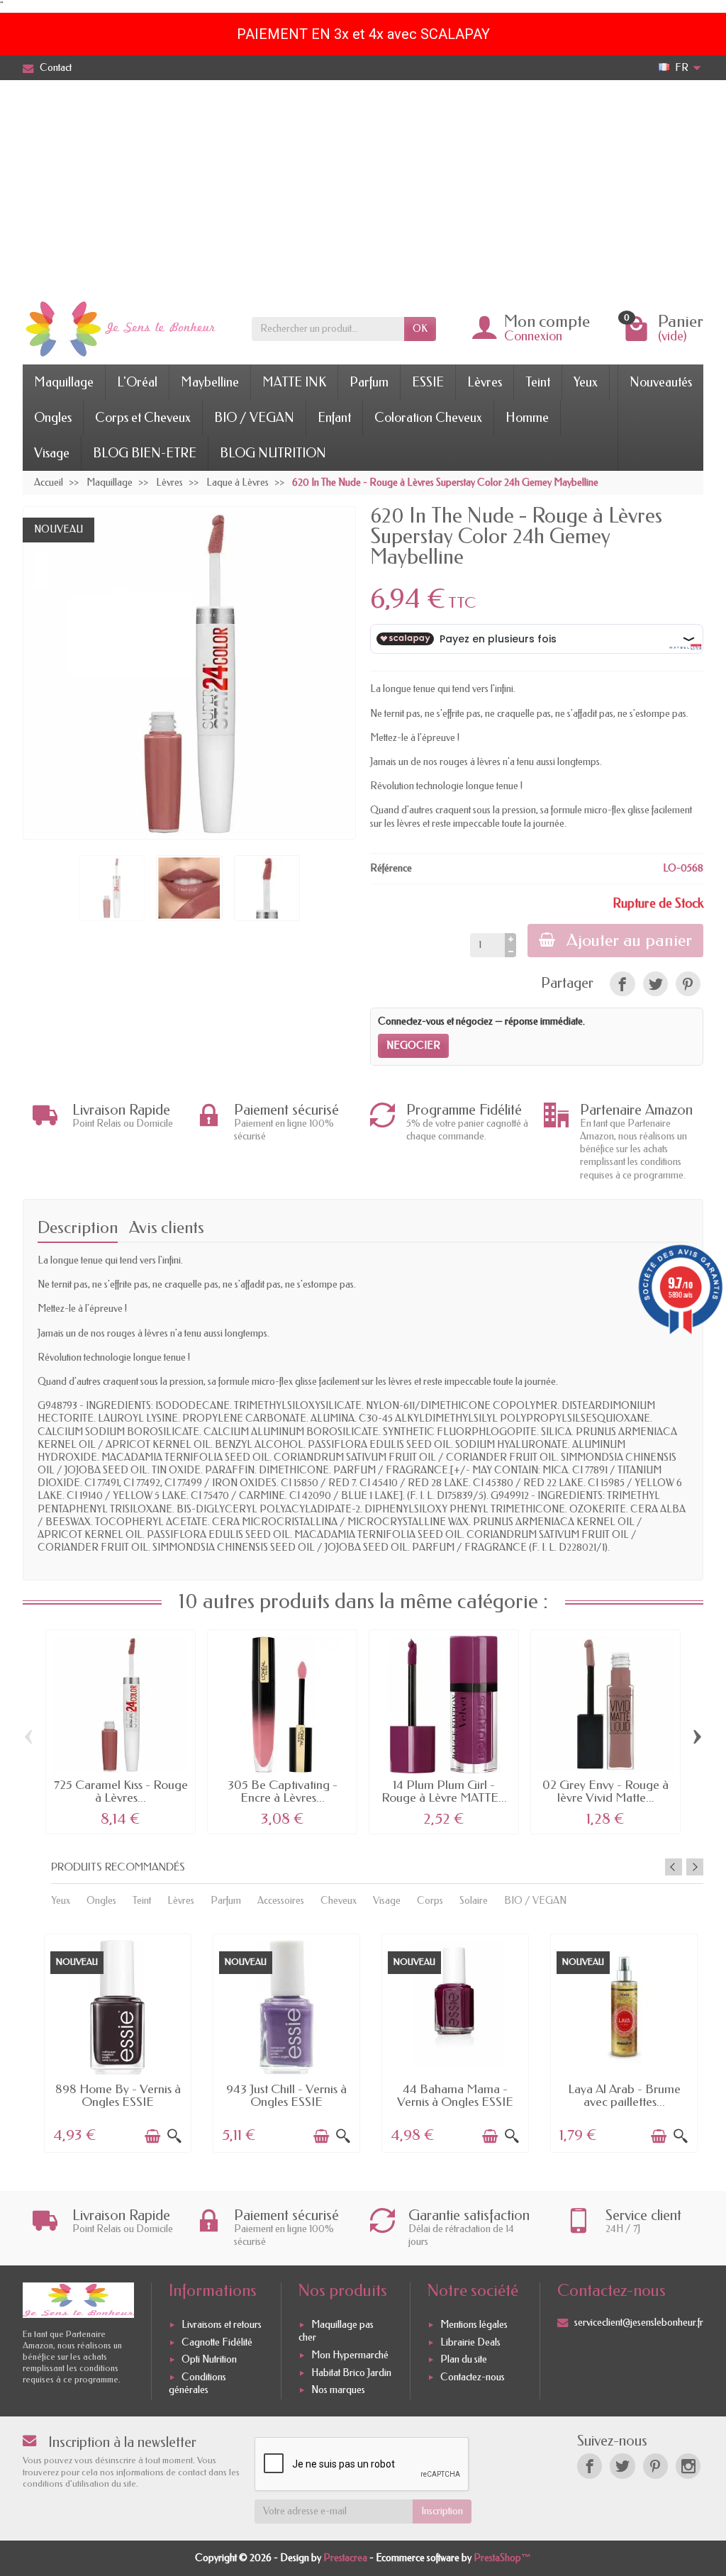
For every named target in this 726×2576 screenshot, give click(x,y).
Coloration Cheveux (428, 418)
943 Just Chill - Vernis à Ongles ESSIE (286, 2096)
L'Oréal (137, 382)
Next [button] (695, 1867)
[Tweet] (655, 984)
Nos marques (338, 2390)
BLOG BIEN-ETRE (145, 453)
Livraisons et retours (222, 2325)
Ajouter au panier (629, 940)
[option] (118, 2042)
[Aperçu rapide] (174, 2136)
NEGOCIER (413, 1046)
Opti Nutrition (209, 2360)
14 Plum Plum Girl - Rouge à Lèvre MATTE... (444, 1791)
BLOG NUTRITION (273, 453)
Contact (56, 68)
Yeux (586, 382)
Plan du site (464, 2360)
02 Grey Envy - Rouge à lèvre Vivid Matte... (605, 1791)
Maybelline (210, 382)
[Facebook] (590, 2466)
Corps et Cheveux (143, 418)
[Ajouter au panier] (152, 2136)
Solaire (474, 1901)
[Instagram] (688, 2466)
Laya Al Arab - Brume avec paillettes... (624, 2096)
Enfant (334, 418)
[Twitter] (622, 2466)
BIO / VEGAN (254, 418)
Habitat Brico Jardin (351, 2373)
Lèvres (485, 382)
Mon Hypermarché (350, 2355)
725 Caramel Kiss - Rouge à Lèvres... (121, 1791)
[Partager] (622, 984)
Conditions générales (197, 2383)
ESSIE (428, 382)
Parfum (369, 382)
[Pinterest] (688, 984)
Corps (430, 1901)
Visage (52, 453)
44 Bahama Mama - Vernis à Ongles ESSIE (455, 2096)
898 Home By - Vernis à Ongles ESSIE (118, 2096)
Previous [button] (674, 1867)
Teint (538, 382)
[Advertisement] (363, 186)
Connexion (533, 336)
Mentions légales (474, 2325)
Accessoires (281, 1901)
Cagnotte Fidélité (217, 2342)
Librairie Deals (470, 2342)
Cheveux (339, 1901)
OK (420, 329)
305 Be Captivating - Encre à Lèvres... (283, 1791)
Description (78, 1228)
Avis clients (167, 1228)
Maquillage (64, 382)
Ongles (53, 418)
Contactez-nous (473, 2377)
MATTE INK (294, 382)
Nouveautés (661, 382)
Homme (527, 418)
